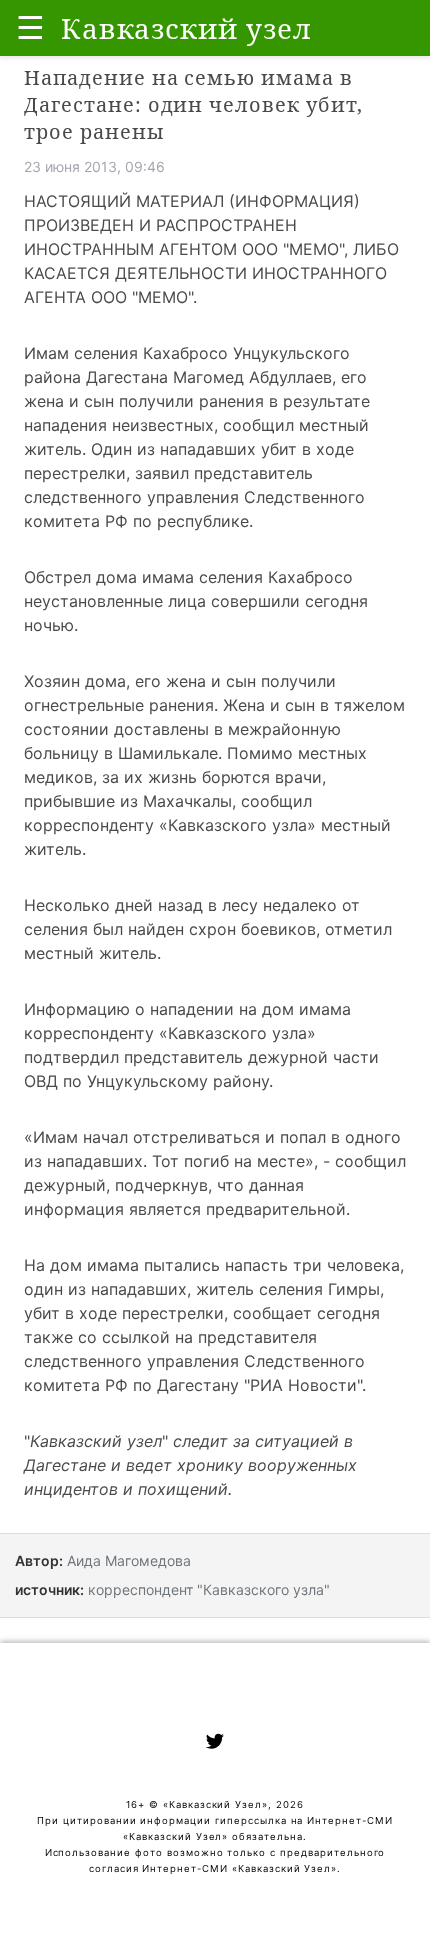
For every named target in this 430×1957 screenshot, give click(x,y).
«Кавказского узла (233, 825)
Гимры (354, 1289)
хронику (210, 1465)
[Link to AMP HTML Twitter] (215, 1744)
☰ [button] (30, 27)
